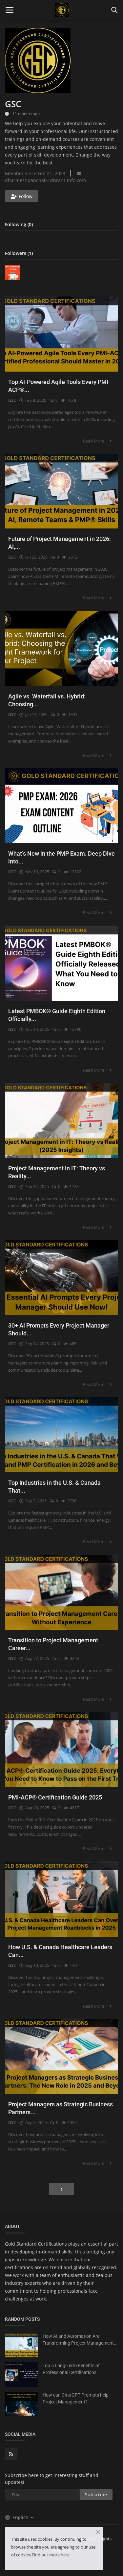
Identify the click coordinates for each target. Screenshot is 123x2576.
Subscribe (96, 2494)
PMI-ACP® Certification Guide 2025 (55, 1797)
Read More (94, 441)
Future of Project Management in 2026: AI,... (60, 543)
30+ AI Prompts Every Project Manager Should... (59, 1329)
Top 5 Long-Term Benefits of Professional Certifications (71, 2369)
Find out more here (51, 2555)
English (21, 2517)
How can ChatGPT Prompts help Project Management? (76, 2398)
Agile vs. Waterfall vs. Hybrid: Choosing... (47, 700)
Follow (26, 196)
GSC (12, 400)
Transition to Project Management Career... (53, 1644)
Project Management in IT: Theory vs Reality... (57, 1172)
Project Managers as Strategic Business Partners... (61, 2108)
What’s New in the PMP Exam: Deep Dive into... (61, 857)
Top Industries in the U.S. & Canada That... (54, 1487)
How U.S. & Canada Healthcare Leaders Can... (60, 1951)
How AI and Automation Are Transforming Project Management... (80, 2340)
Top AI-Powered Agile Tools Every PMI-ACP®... (59, 386)
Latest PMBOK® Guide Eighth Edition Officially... (57, 1015)
